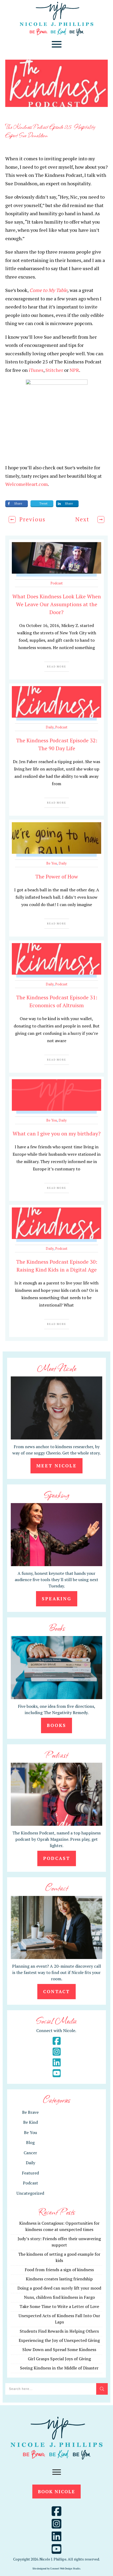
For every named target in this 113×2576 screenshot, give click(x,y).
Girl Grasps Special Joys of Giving (59, 2359)
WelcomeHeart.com (27, 484)
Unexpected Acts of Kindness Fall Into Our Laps (59, 2319)
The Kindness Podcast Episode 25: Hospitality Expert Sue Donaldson (50, 131)
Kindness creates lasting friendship (59, 2279)
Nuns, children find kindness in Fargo (59, 2297)
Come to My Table (48, 290)
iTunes (36, 370)
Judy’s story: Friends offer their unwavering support (59, 2242)
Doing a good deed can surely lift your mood (59, 2288)
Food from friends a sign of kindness (59, 2270)
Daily (50, 727)
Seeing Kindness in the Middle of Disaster (59, 2368)
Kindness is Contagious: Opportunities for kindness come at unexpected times (59, 2226)
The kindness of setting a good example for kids (59, 2257)
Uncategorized (30, 2193)
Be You (52, 863)
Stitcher (54, 370)
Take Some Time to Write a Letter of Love (59, 2306)
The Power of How (57, 876)
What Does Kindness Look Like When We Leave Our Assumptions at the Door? (57, 604)
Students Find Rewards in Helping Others (59, 2331)
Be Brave (30, 2112)
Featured (30, 2173)
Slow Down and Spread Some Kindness (59, 2349)
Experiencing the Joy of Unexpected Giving (59, 2340)
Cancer (30, 2153)
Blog (30, 2142)
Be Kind (30, 2122)
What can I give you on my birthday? (57, 1133)
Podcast (56, 583)
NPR (74, 370)
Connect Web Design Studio (65, 2569)
